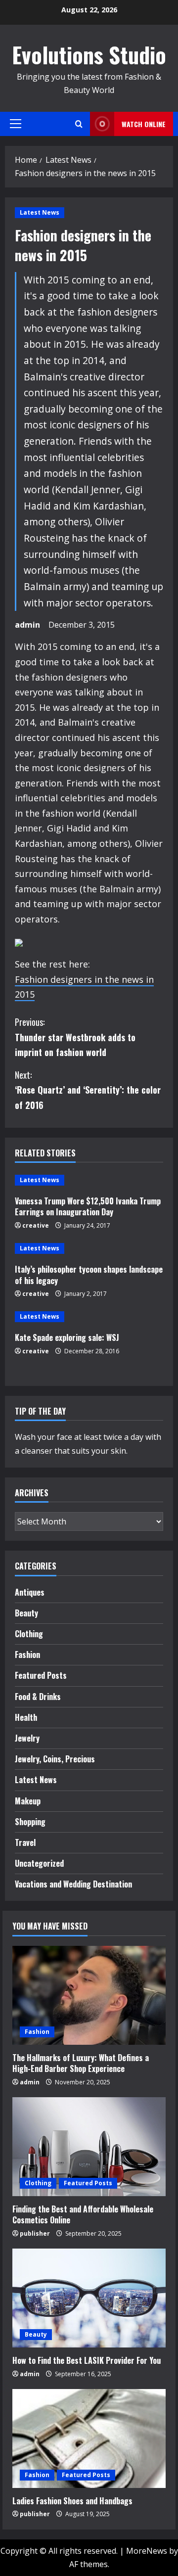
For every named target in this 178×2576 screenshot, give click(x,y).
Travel (25, 1842)
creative (36, 1225)
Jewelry (27, 1738)
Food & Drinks (38, 1697)
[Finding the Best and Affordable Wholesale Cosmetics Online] (89, 2147)
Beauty (26, 1613)
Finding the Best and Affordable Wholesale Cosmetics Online (83, 2214)
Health (26, 1717)
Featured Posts (41, 1675)
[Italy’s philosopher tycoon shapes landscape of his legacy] (89, 1248)
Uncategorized (39, 1863)
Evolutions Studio (89, 55)
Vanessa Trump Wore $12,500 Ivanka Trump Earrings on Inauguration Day (88, 1206)
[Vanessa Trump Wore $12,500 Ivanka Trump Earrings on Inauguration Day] (89, 1180)
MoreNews (147, 2551)
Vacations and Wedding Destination (73, 1884)
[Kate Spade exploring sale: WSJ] (89, 1317)
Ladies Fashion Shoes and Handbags (72, 2501)
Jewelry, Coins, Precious (55, 1759)
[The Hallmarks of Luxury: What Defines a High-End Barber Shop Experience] (89, 1995)
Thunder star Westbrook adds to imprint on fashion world (75, 1037)
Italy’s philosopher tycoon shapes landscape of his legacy (89, 1275)
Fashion (27, 1655)
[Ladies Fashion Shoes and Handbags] (89, 2438)
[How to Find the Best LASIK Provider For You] (89, 2298)
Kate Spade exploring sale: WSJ (67, 1337)
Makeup (28, 1801)
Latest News (40, 212)
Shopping (30, 1822)
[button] (16, 124)
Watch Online (144, 124)
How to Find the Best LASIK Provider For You (87, 2360)
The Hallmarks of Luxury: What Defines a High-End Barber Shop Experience (81, 2063)
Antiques (30, 1592)
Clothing (29, 1634)
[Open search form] (79, 124)
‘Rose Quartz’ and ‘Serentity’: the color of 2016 (88, 1090)
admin (27, 625)
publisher (35, 2233)
